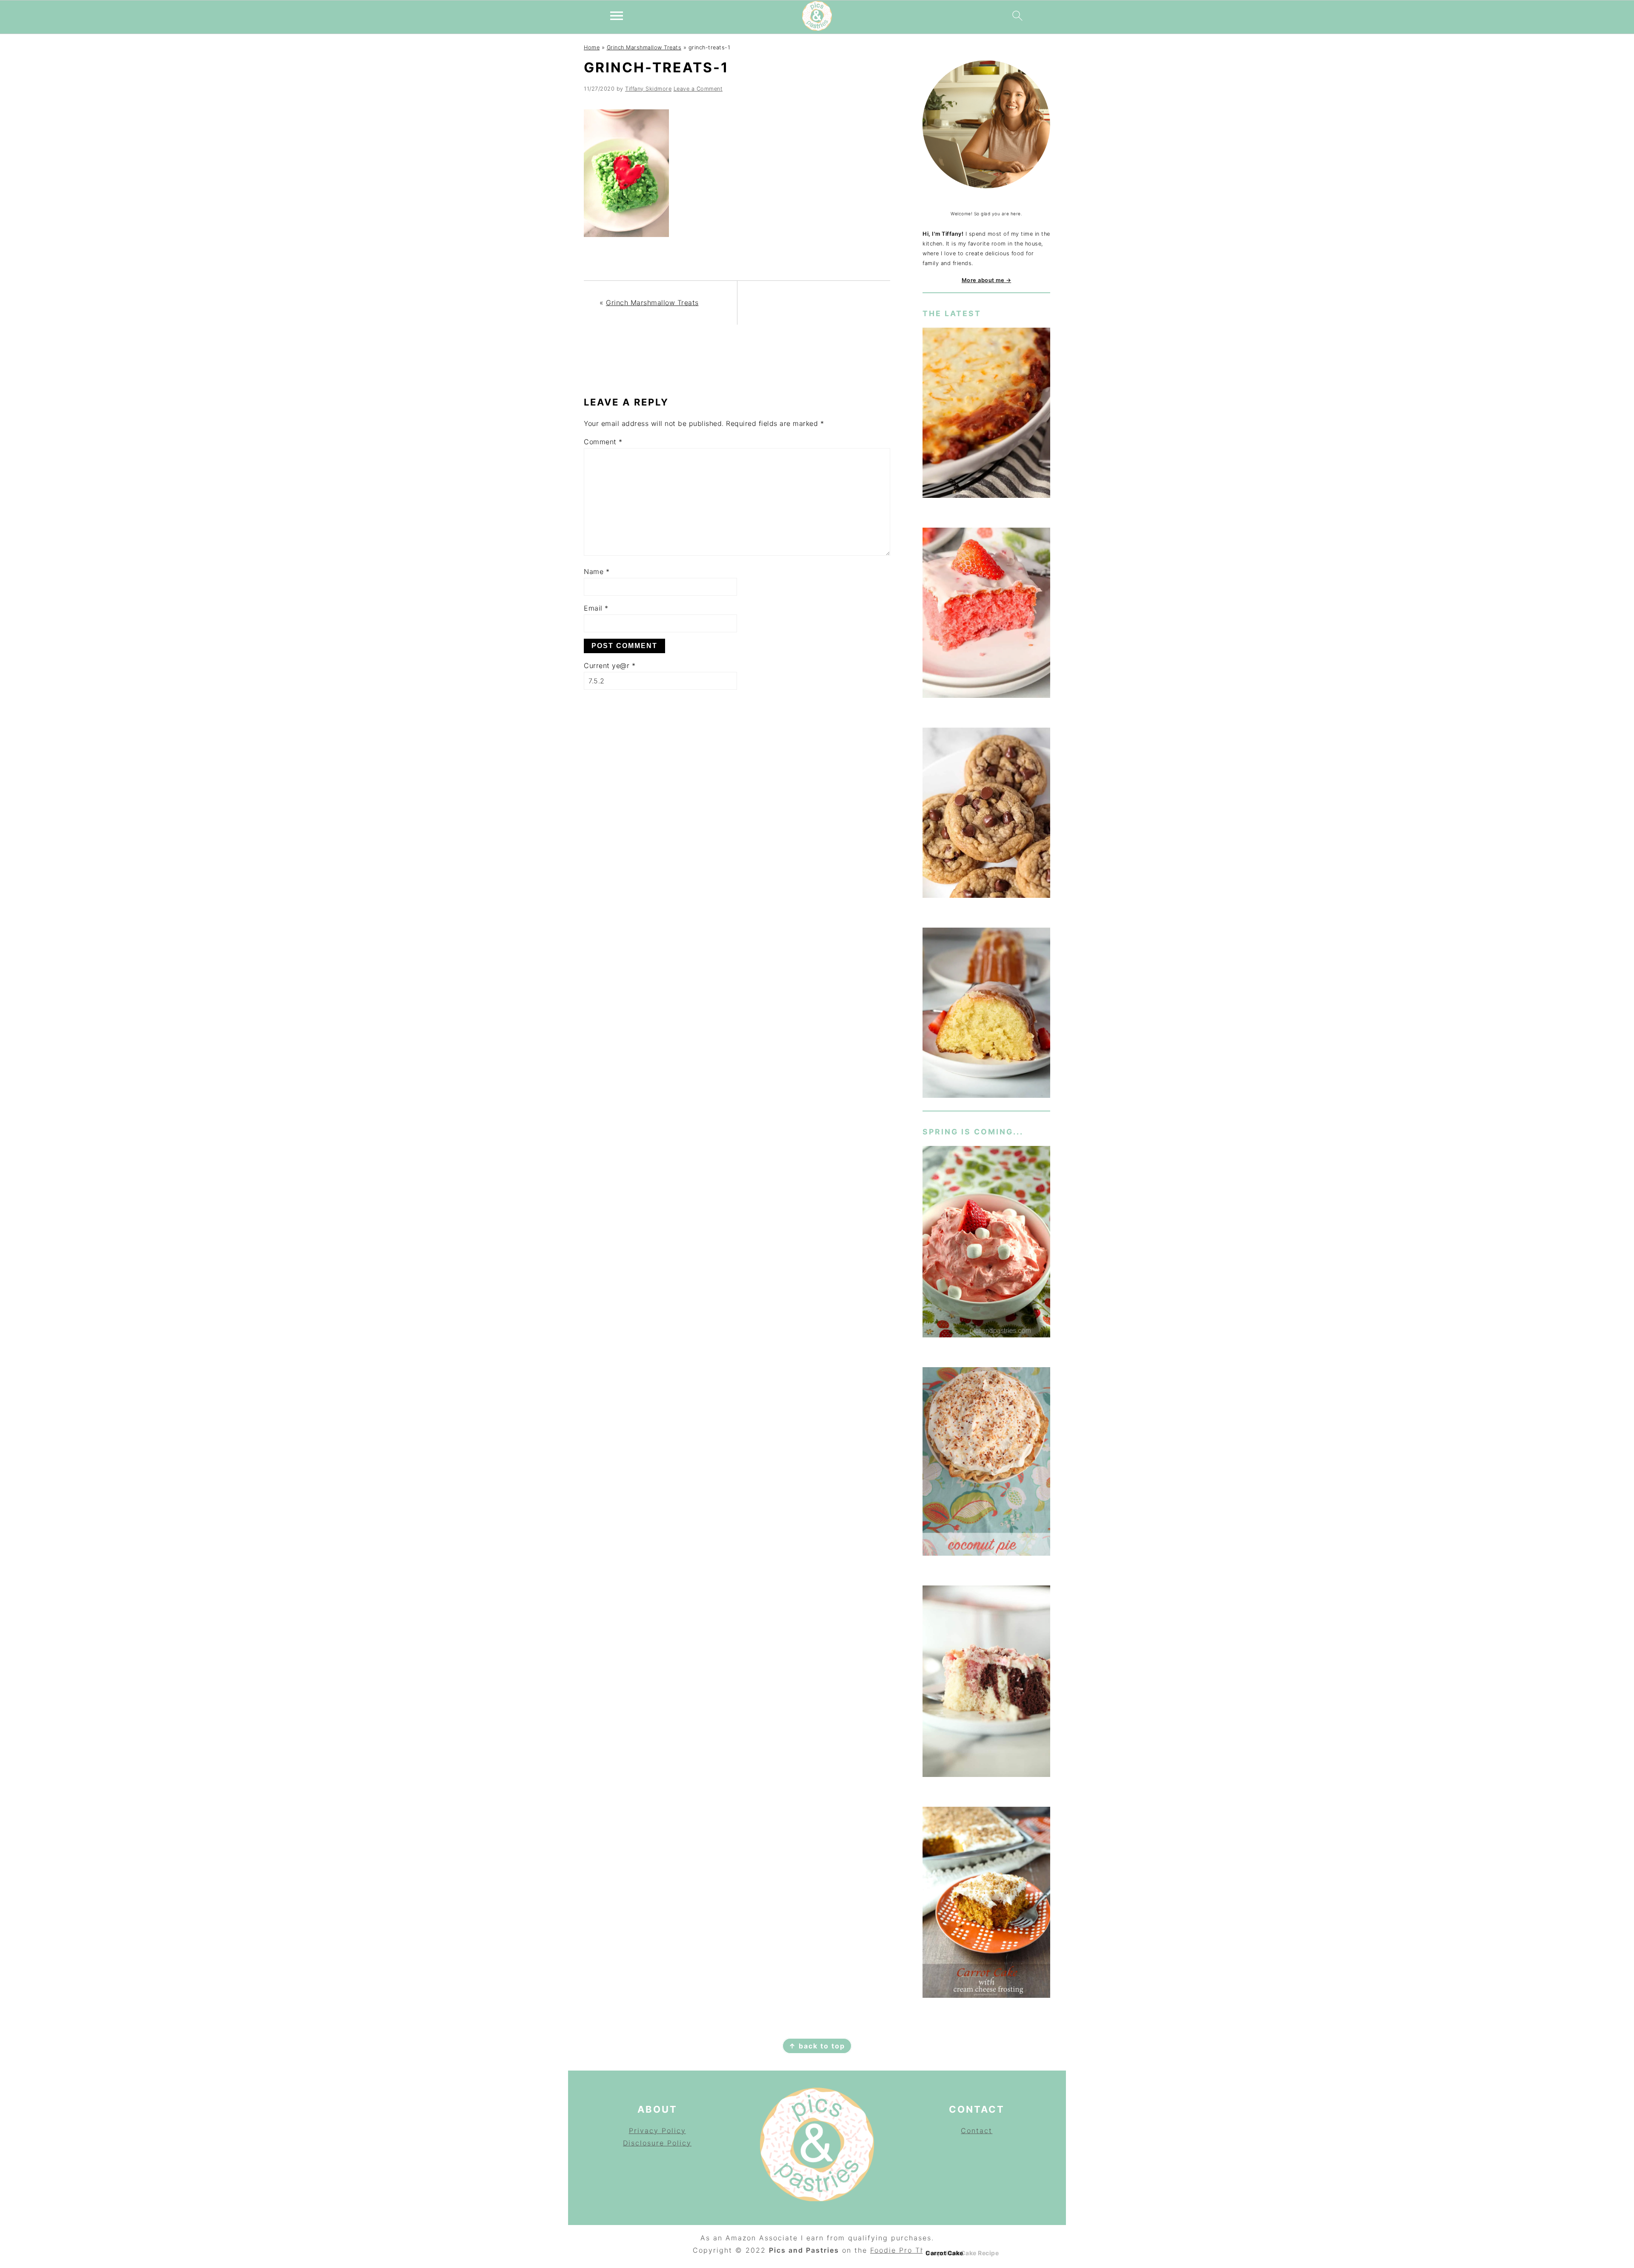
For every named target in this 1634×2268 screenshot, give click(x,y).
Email (596, 608)
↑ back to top (817, 2046)
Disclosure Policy (657, 2143)
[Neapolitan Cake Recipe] (986, 1683)
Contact (977, 2131)
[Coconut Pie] (986, 1463)
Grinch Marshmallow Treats (644, 47)
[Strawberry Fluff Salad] (986, 1243)
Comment (603, 442)
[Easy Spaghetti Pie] (986, 414)
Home (592, 47)
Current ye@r (610, 666)
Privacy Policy (657, 2131)
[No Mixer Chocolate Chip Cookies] (986, 814)
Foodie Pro (893, 2250)
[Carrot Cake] (986, 1904)
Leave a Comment (698, 89)
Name (597, 571)
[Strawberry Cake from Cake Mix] (986, 614)
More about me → (987, 280)
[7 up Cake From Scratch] (986, 1014)
